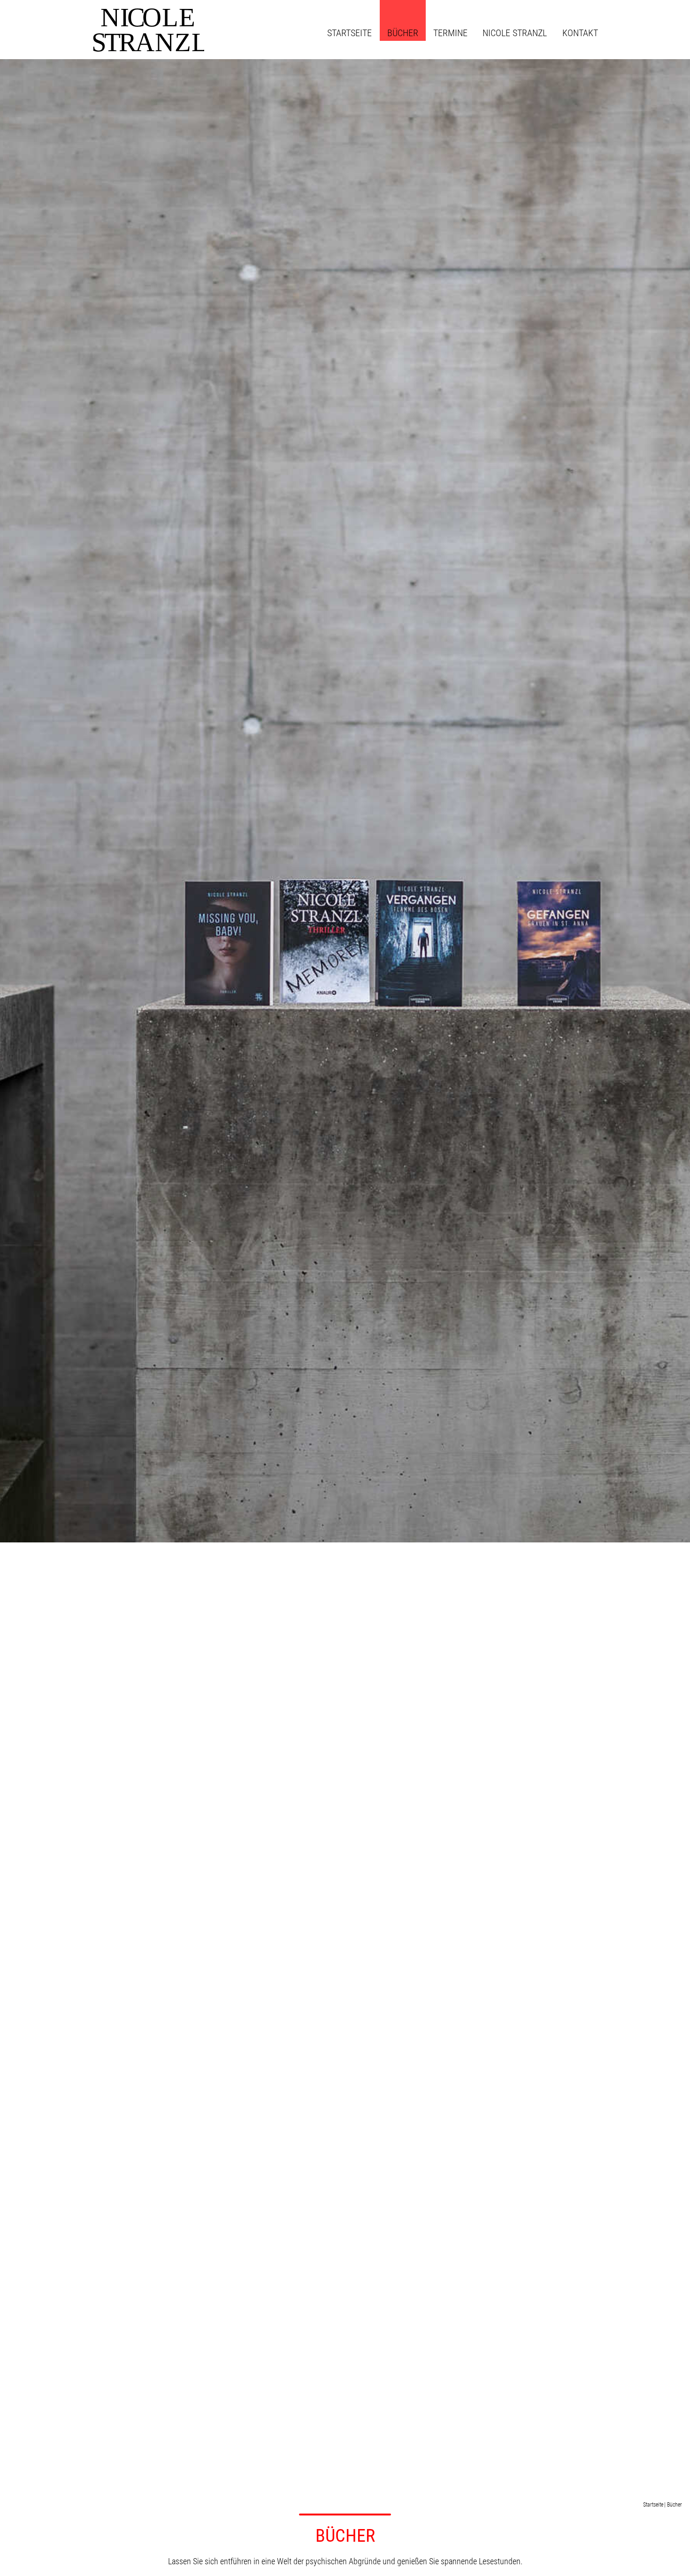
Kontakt (580, 33)
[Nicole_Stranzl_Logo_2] (144, 29)
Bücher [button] (403, 33)
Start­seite (349, 33)
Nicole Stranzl (515, 33)
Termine (450, 33)
